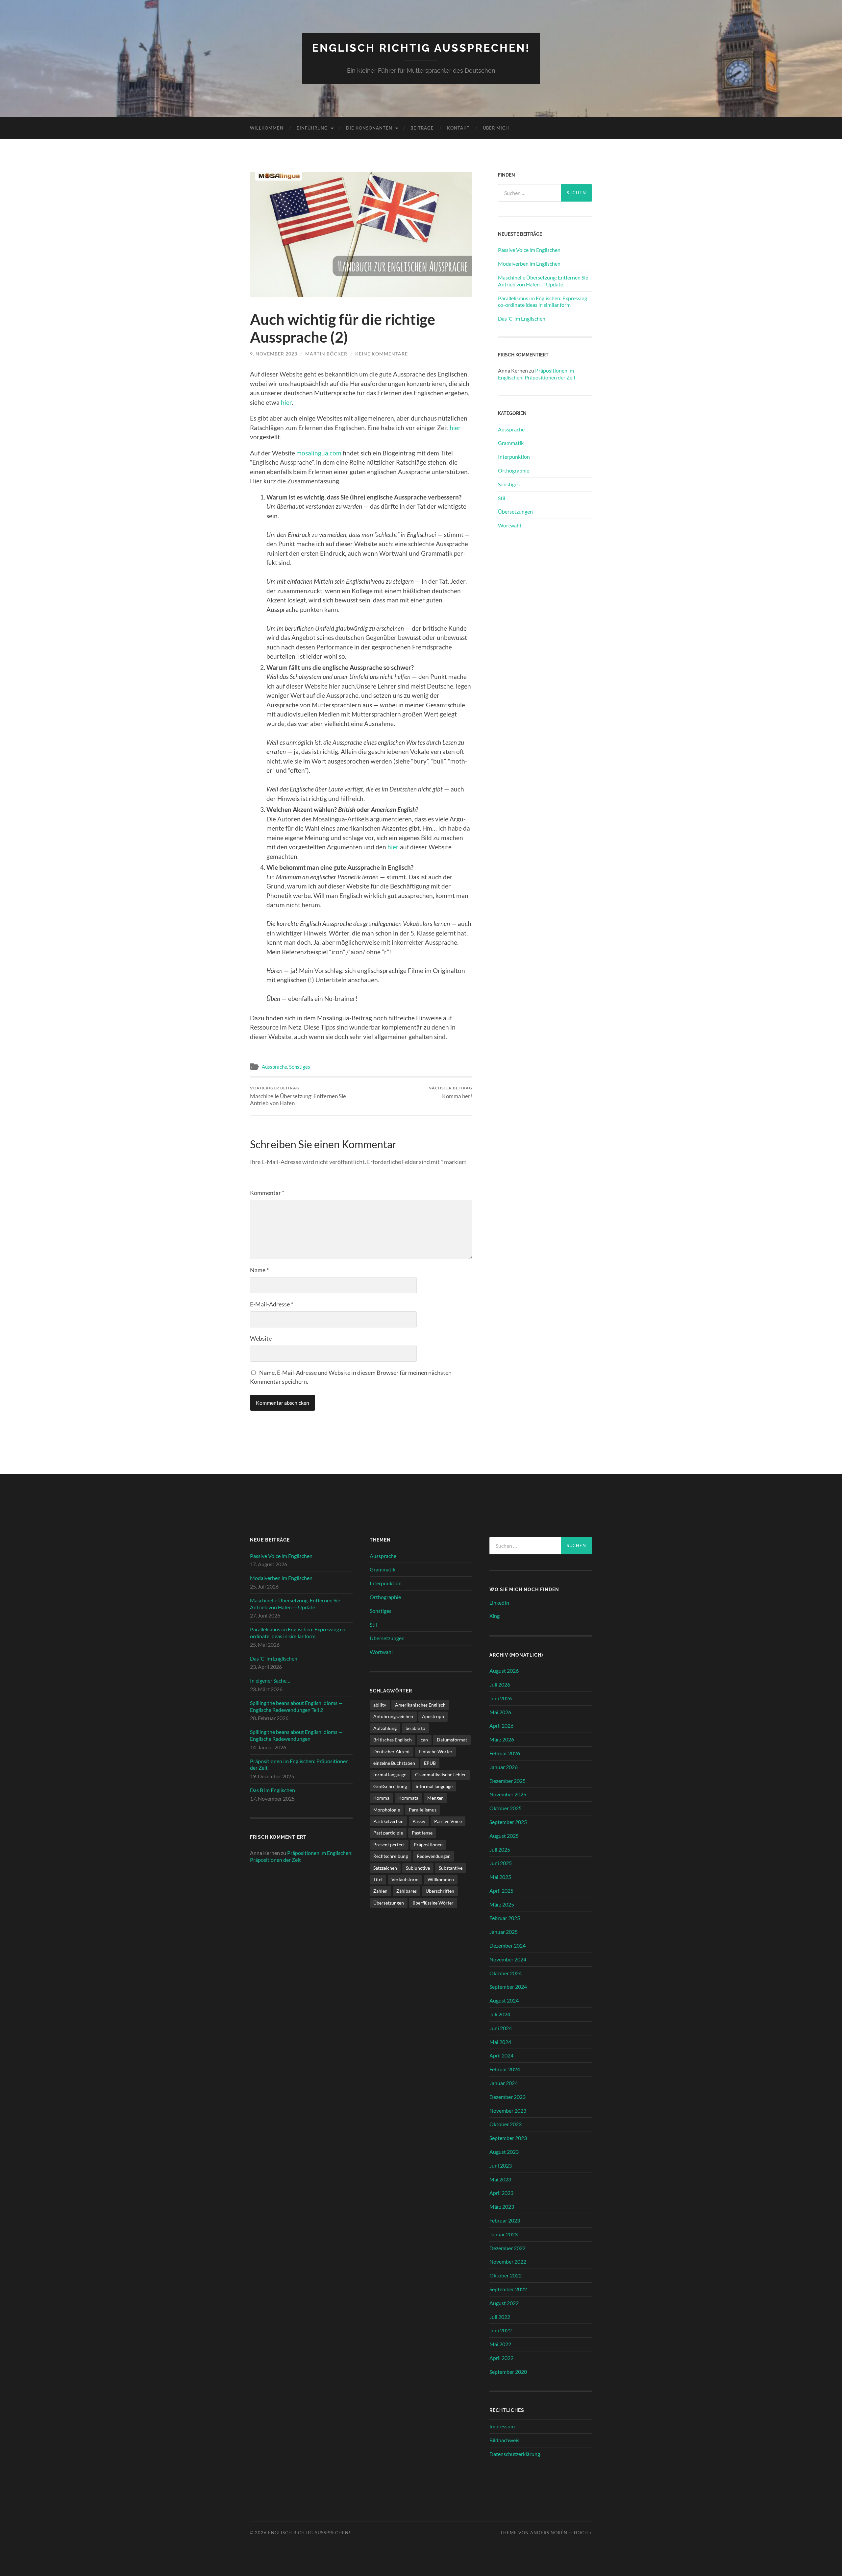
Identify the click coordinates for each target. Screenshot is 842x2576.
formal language (390, 1774)
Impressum (502, 2426)
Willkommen (267, 128)
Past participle (388, 1833)
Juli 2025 (500, 1849)
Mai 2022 (500, 2344)
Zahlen (380, 1891)
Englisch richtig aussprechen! (421, 48)
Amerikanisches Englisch (420, 1705)
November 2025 (508, 1794)
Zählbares (407, 1891)
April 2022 (501, 2358)
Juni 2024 (501, 2028)
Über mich (496, 128)
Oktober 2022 (506, 2275)
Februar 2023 (505, 2220)
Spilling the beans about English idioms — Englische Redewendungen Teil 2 (296, 1706)
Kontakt (458, 128)
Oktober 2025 (506, 1808)
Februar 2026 (505, 1753)
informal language (434, 1786)
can (424, 1740)
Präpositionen (428, 1845)
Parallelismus (423, 1810)
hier (286, 402)
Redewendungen (434, 1856)
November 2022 (508, 2261)
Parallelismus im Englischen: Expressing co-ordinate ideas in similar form (543, 302)
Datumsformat (452, 1740)
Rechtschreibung (391, 1856)
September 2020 (508, 2372)
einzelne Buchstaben (394, 1763)
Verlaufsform (405, 1879)
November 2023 (508, 2111)
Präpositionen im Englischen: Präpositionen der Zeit (537, 374)
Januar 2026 (504, 1767)
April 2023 (501, 2193)
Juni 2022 (501, 2330)
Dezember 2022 (508, 2248)
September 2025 (508, 1822)
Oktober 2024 (506, 1973)
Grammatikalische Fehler (441, 1774)
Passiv (419, 1821)
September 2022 (508, 2289)
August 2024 (504, 2000)
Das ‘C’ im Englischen (522, 318)
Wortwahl (509, 525)
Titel (378, 1879)
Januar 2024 (504, 2083)
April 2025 (501, 1891)
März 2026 (502, 1739)
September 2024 (508, 1987)
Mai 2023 (500, 2179)
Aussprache (274, 1067)
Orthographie (514, 470)
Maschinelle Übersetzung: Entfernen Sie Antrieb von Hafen (298, 1096)
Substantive (451, 1868)
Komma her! (450, 1093)
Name (259, 1270)
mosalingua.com (319, 453)
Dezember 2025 (508, 1781)
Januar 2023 (504, 2234)
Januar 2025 (504, 1932)
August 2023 (504, 2152)
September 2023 (508, 2138)
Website (261, 1338)
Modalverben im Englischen (529, 264)
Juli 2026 (500, 1684)
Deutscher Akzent (392, 1751)
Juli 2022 (500, 2317)
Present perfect (389, 1845)
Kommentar (267, 1193)
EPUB (430, 1763)
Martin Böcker (326, 354)
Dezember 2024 (508, 1945)
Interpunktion (514, 457)
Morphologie (387, 1810)
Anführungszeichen (393, 1716)
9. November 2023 (274, 354)
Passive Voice (448, 1821)
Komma (381, 1798)
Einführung (312, 128)
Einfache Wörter (436, 1751)
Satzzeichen (385, 1868)
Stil (502, 498)
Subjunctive (418, 1868)
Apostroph (433, 1716)
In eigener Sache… (270, 1680)
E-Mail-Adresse (272, 1304)
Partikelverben (388, 1821)
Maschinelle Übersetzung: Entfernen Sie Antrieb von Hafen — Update (543, 281)
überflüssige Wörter (433, 1903)
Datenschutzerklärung (515, 2454)
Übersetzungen (515, 511)
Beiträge (422, 128)
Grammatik (511, 443)
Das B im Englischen (272, 1790)
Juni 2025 (501, 1863)
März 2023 (502, 2207)
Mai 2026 (500, 1712)
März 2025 (502, 1904)
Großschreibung (390, 1786)
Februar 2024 (505, 2069)
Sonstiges (300, 1067)
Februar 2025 (505, 1918)
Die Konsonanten (369, 128)
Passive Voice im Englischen (529, 250)
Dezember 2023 (508, 2097)
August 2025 (504, 1836)
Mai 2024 (500, 2042)
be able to (415, 1728)
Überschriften (440, 1891)
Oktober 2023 (506, 2124)
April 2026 (501, 1725)
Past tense (422, 1833)
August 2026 (504, 1671)
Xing (495, 1616)
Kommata (408, 1798)
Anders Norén (549, 2533)
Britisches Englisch (393, 1740)
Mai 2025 (500, 1877)
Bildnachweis (504, 2440)
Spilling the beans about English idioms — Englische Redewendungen (296, 1735)
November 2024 (508, 1959)
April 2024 (501, 2055)
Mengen (435, 1798)
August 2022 (504, 2303)
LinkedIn (499, 1603)
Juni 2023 (501, 2165)
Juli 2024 (500, 2014)
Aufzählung (385, 1728)
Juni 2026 (501, 1698)
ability (380, 1705)
